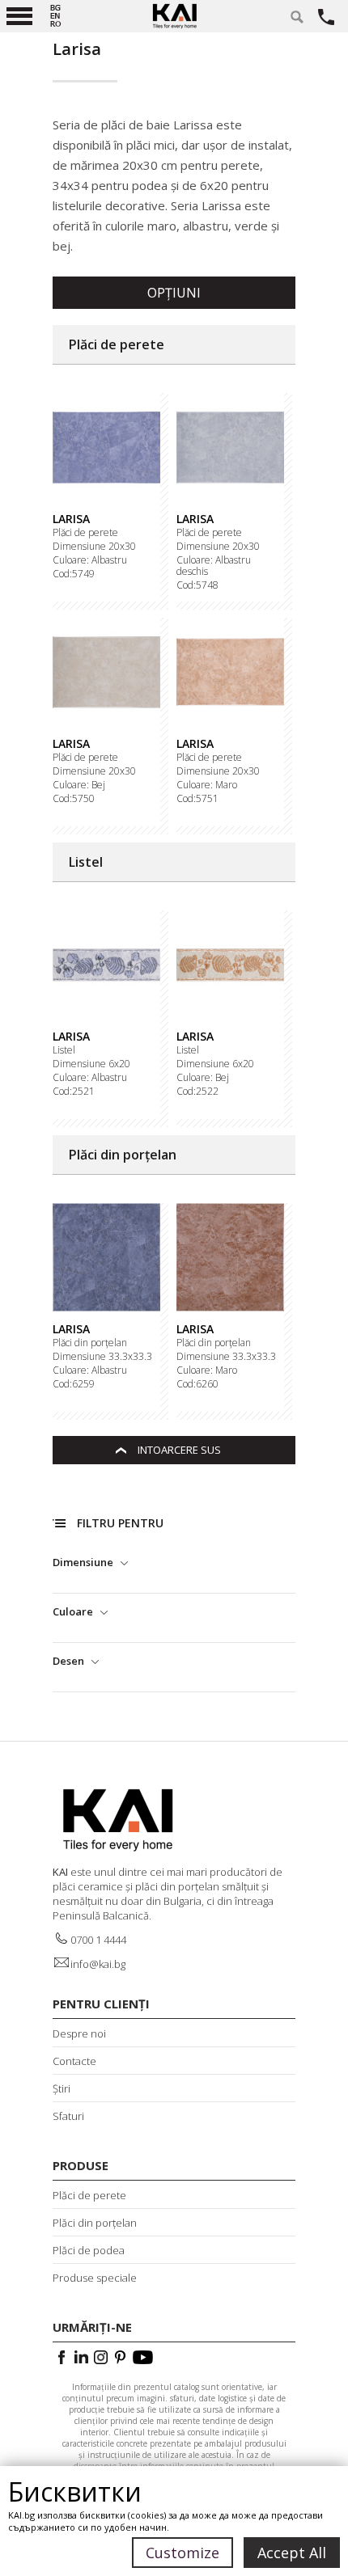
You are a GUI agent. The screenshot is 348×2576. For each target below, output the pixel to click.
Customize (182, 2553)
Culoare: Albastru (90, 560)
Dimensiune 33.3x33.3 (102, 1357)
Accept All (292, 2553)
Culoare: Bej (79, 785)
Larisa (71, 519)
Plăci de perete (85, 533)
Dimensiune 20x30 (94, 547)
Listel (64, 1050)
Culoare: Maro (207, 785)
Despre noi (79, 2033)
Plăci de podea (89, 2250)
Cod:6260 (197, 1384)
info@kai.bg (98, 1964)
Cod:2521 (74, 1092)
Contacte (74, 2061)
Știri (62, 2088)
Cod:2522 (197, 1092)
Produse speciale (95, 2278)
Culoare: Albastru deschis (214, 566)
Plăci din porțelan (90, 1343)
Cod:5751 (197, 799)
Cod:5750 (74, 799)
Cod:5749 (74, 574)
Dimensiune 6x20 (91, 1064)
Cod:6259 (74, 1384)
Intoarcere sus (179, 1450)
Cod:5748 (197, 585)
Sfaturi (68, 2116)
